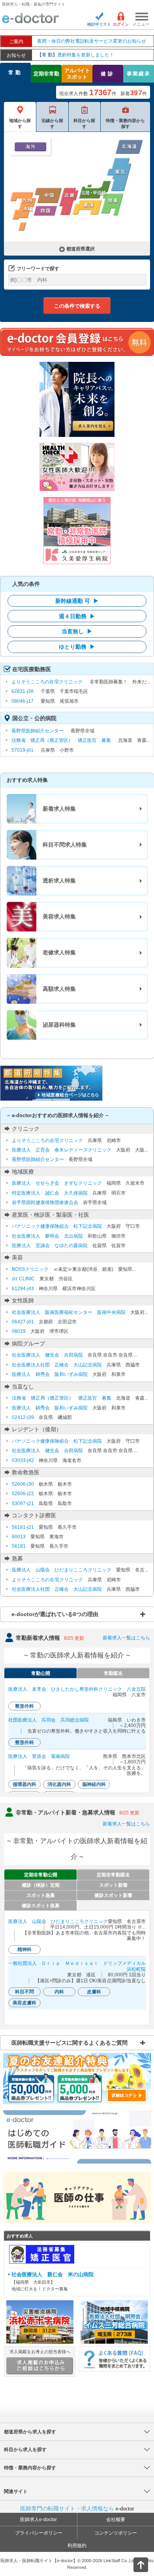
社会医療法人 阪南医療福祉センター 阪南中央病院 (69, 1312)
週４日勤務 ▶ (77, 616)
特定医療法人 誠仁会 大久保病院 (50, 1193)
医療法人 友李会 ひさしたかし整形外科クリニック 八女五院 (77, 1689)
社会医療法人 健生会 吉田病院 (47, 1355)
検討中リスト (99, 24)
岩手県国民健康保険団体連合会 (45, 1202)
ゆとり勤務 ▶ (77, 647)
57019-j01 (23, 750)
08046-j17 (23, 701)
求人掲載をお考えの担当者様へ (40, 2352)
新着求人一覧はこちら (126, 1638)
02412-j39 (23, 1417)
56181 (19, 1546)
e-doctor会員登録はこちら (77, 342)
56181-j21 (23, 1527)
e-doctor (31, 19)
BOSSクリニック (30, 1269)
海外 (30, 147)
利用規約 (77, 2546)
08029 (19, 1331)
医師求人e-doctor (38, 2520)
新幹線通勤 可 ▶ (77, 601)
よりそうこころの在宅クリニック (47, 682)
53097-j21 (23, 1503)
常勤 (15, 72)
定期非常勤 (46, 74)
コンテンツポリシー (116, 2533)
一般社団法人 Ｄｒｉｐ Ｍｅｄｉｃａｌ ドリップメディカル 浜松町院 (77, 1966)
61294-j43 (23, 1289)
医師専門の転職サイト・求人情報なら (77, 2508)
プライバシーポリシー (39, 2533)
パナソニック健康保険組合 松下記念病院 (57, 1226)
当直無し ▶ (77, 631)
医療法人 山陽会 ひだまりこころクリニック (62, 1570)
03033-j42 (23, 1460)
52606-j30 (23, 1484)
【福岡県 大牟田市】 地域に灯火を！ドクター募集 (53, 2282)
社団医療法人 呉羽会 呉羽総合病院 (49, 1720)
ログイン (121, 24)
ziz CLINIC (23, 1279)
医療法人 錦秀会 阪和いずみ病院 (50, 1374)
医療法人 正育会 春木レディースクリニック (62, 1150)
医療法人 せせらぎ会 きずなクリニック (57, 1183)
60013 (19, 1537)
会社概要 (116, 2520)
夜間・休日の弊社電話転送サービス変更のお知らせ (92, 41)
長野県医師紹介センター (38, 731)
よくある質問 (114, 2359)
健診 (108, 74)
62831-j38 (23, 691)
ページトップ (134, 2564)
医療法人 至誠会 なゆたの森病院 (50, 1246)
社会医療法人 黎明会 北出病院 (47, 1236)
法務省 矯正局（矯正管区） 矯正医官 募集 (61, 740)
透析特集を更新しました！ (76, 55)
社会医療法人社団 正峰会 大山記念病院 (57, 1365)
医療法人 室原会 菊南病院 (39, 1756)
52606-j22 (23, 1494)
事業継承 (139, 74)
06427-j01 (23, 1322)
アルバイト (77, 74)
